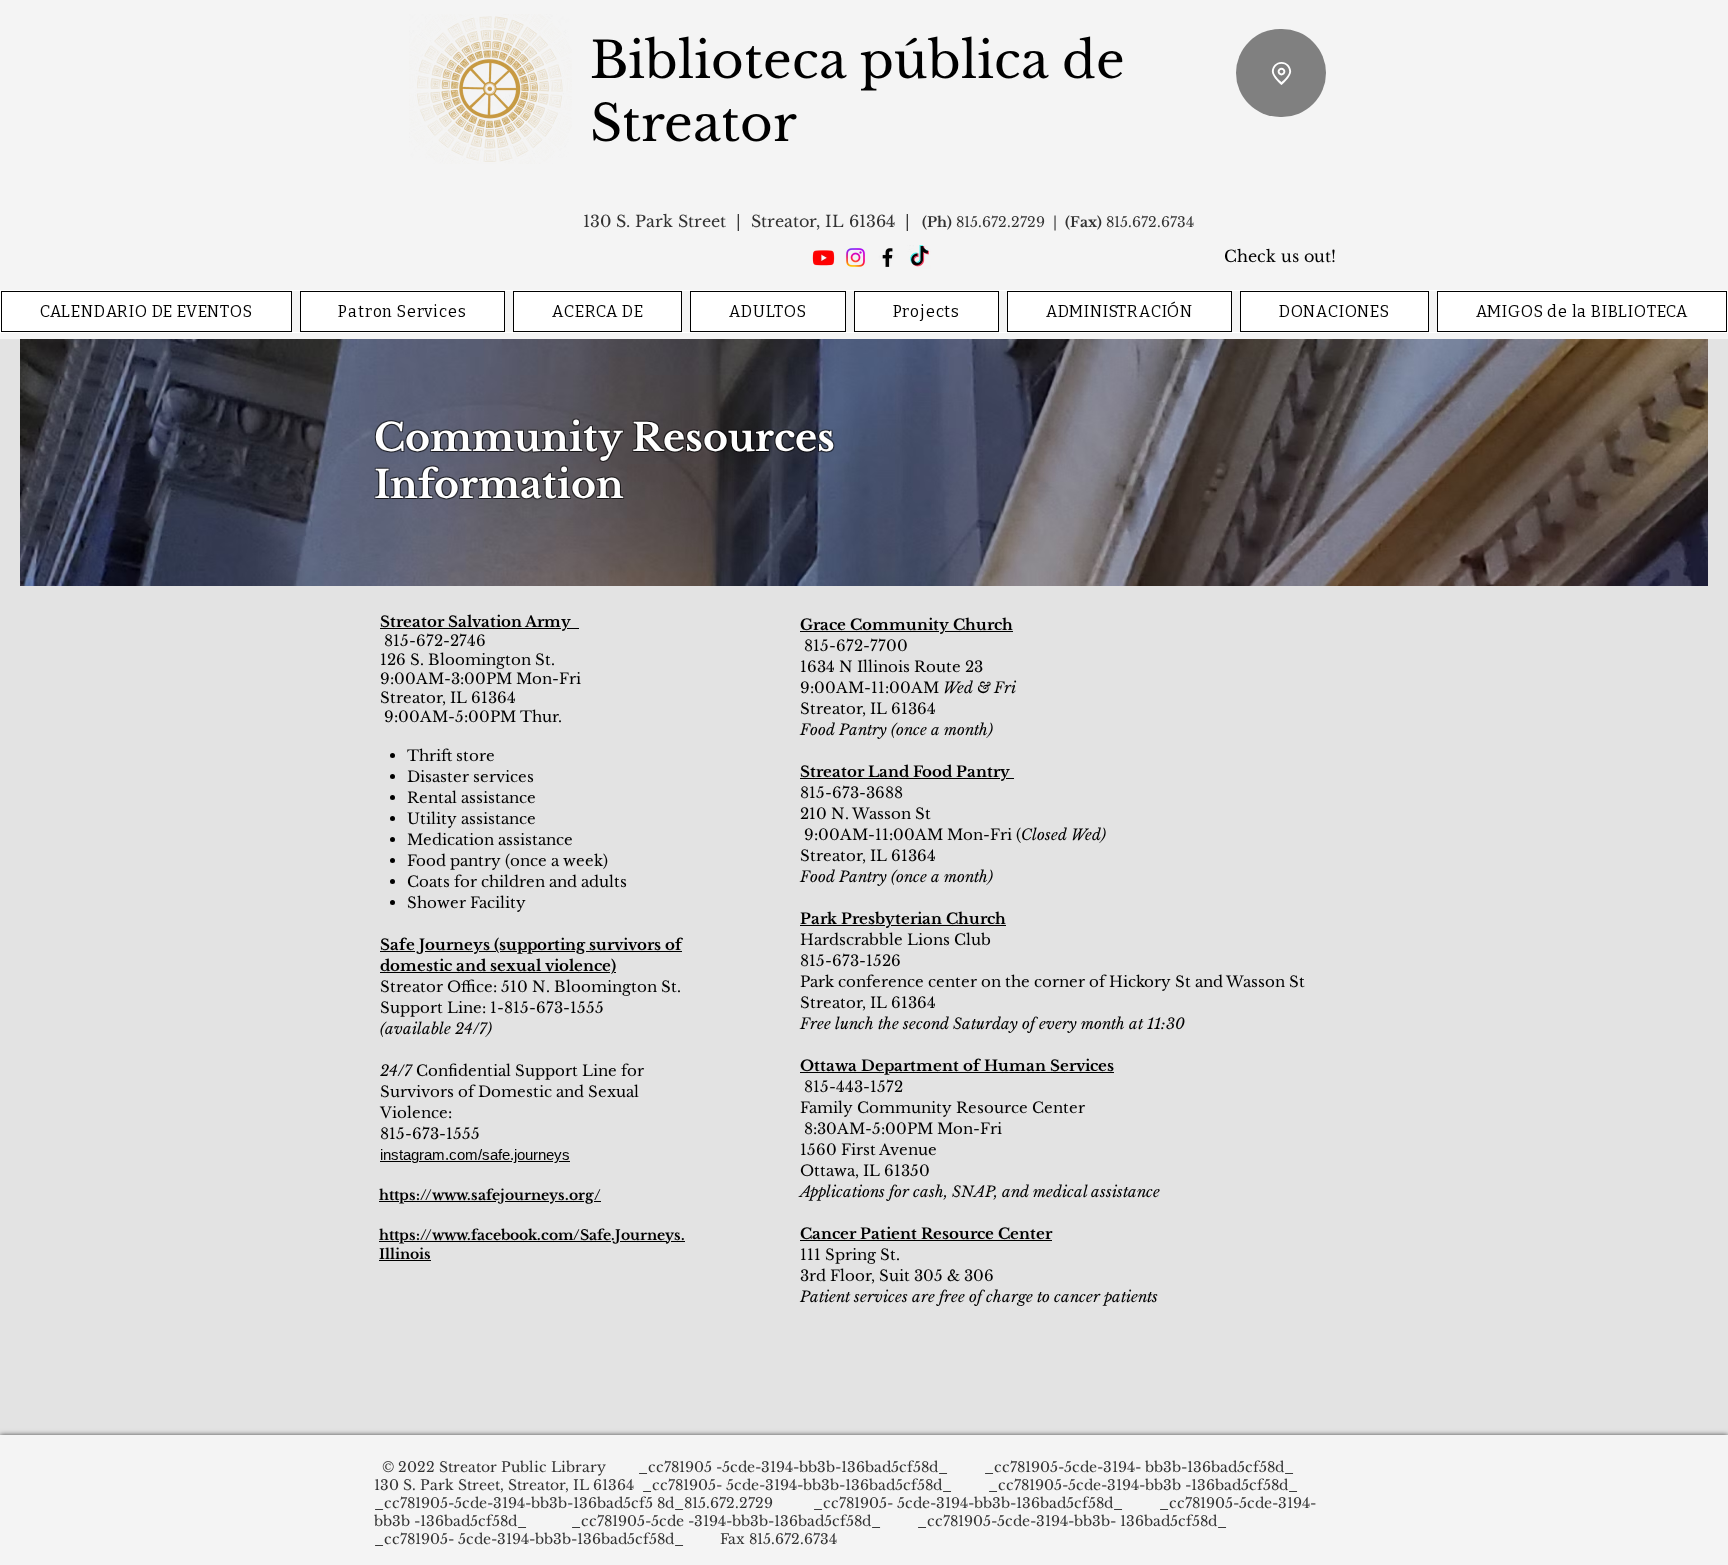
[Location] (1281, 73)
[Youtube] (823, 257)
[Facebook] (887, 257)
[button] (403, 311)
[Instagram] (855, 257)
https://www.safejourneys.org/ (490, 1195)
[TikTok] (919, 257)
